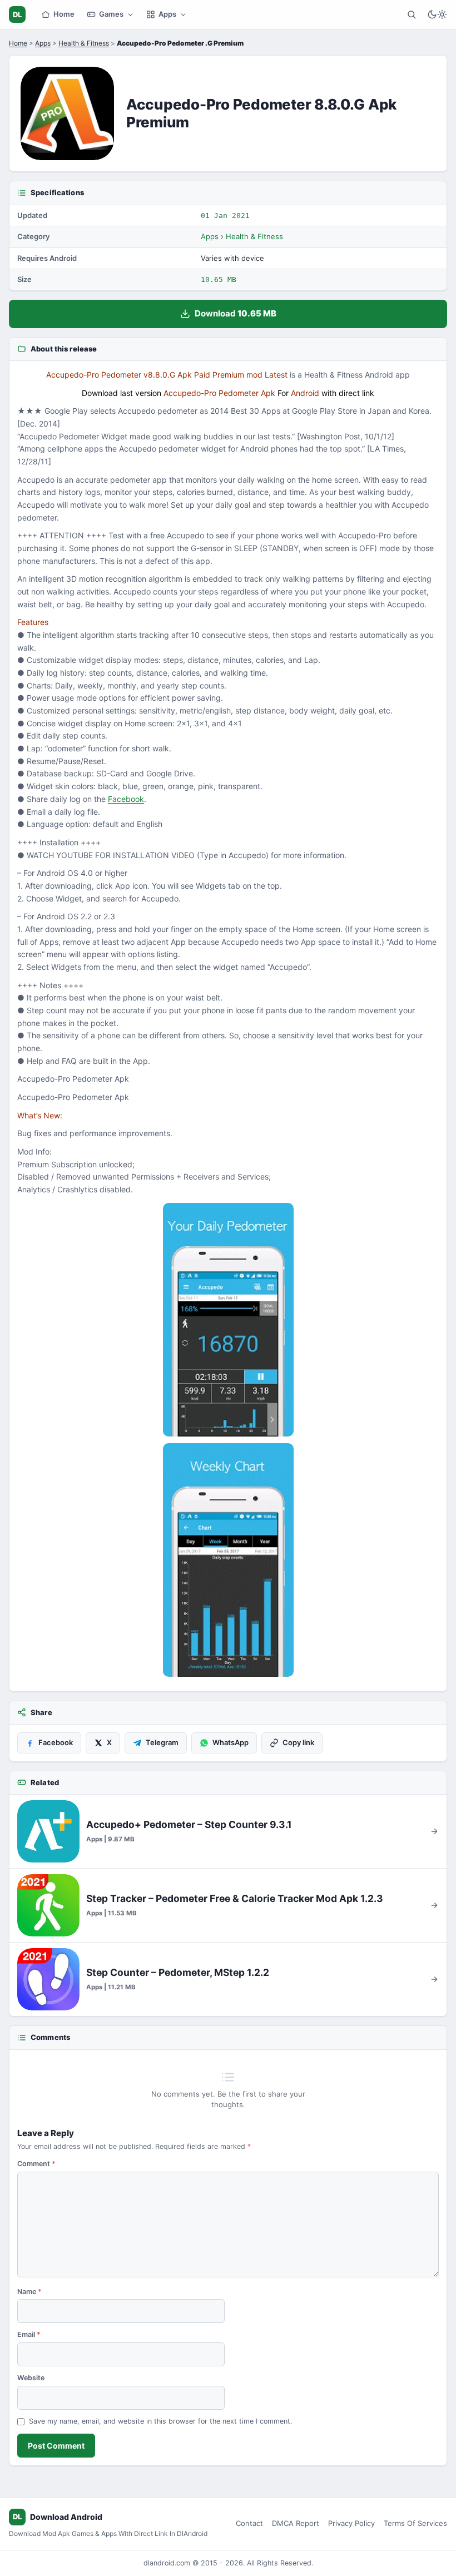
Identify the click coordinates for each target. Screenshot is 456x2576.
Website (31, 2378)
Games (111, 14)
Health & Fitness (84, 43)
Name (29, 2292)
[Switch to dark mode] (437, 14)
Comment (36, 2164)
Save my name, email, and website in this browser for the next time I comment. (160, 2421)
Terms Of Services (415, 2523)
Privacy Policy (351, 2523)
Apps (167, 14)
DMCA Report (296, 2523)
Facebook (126, 799)
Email (29, 2334)
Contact (249, 2523)
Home (64, 14)
